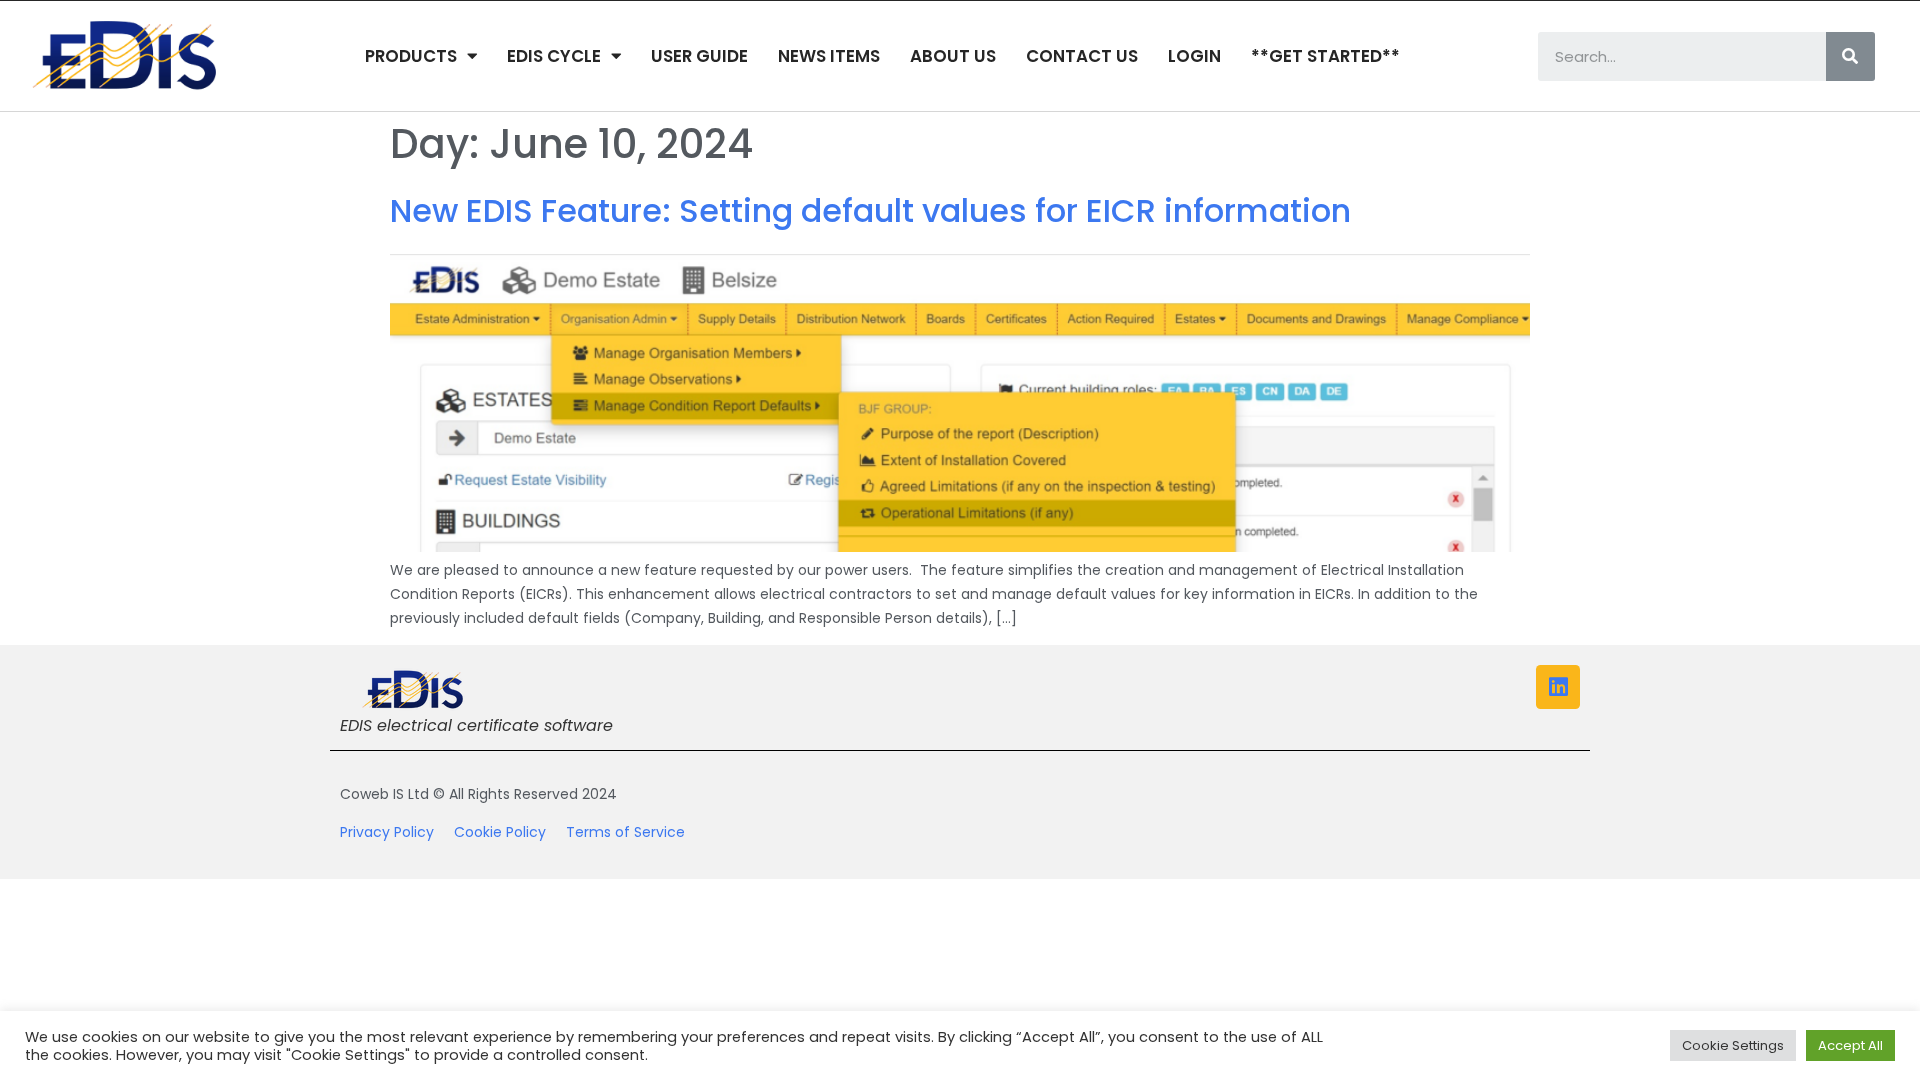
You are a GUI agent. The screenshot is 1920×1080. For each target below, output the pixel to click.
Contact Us (1082, 56)
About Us (953, 56)
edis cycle (554, 56)
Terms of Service (625, 832)
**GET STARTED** (1325, 56)
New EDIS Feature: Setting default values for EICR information (870, 210)
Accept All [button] (1850, 1045)
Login (1194, 56)
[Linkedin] (1558, 687)
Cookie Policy (510, 832)
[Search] (1850, 56)
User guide (699, 56)
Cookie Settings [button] (1733, 1045)
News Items (829, 56)
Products (411, 56)
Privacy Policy (397, 832)
